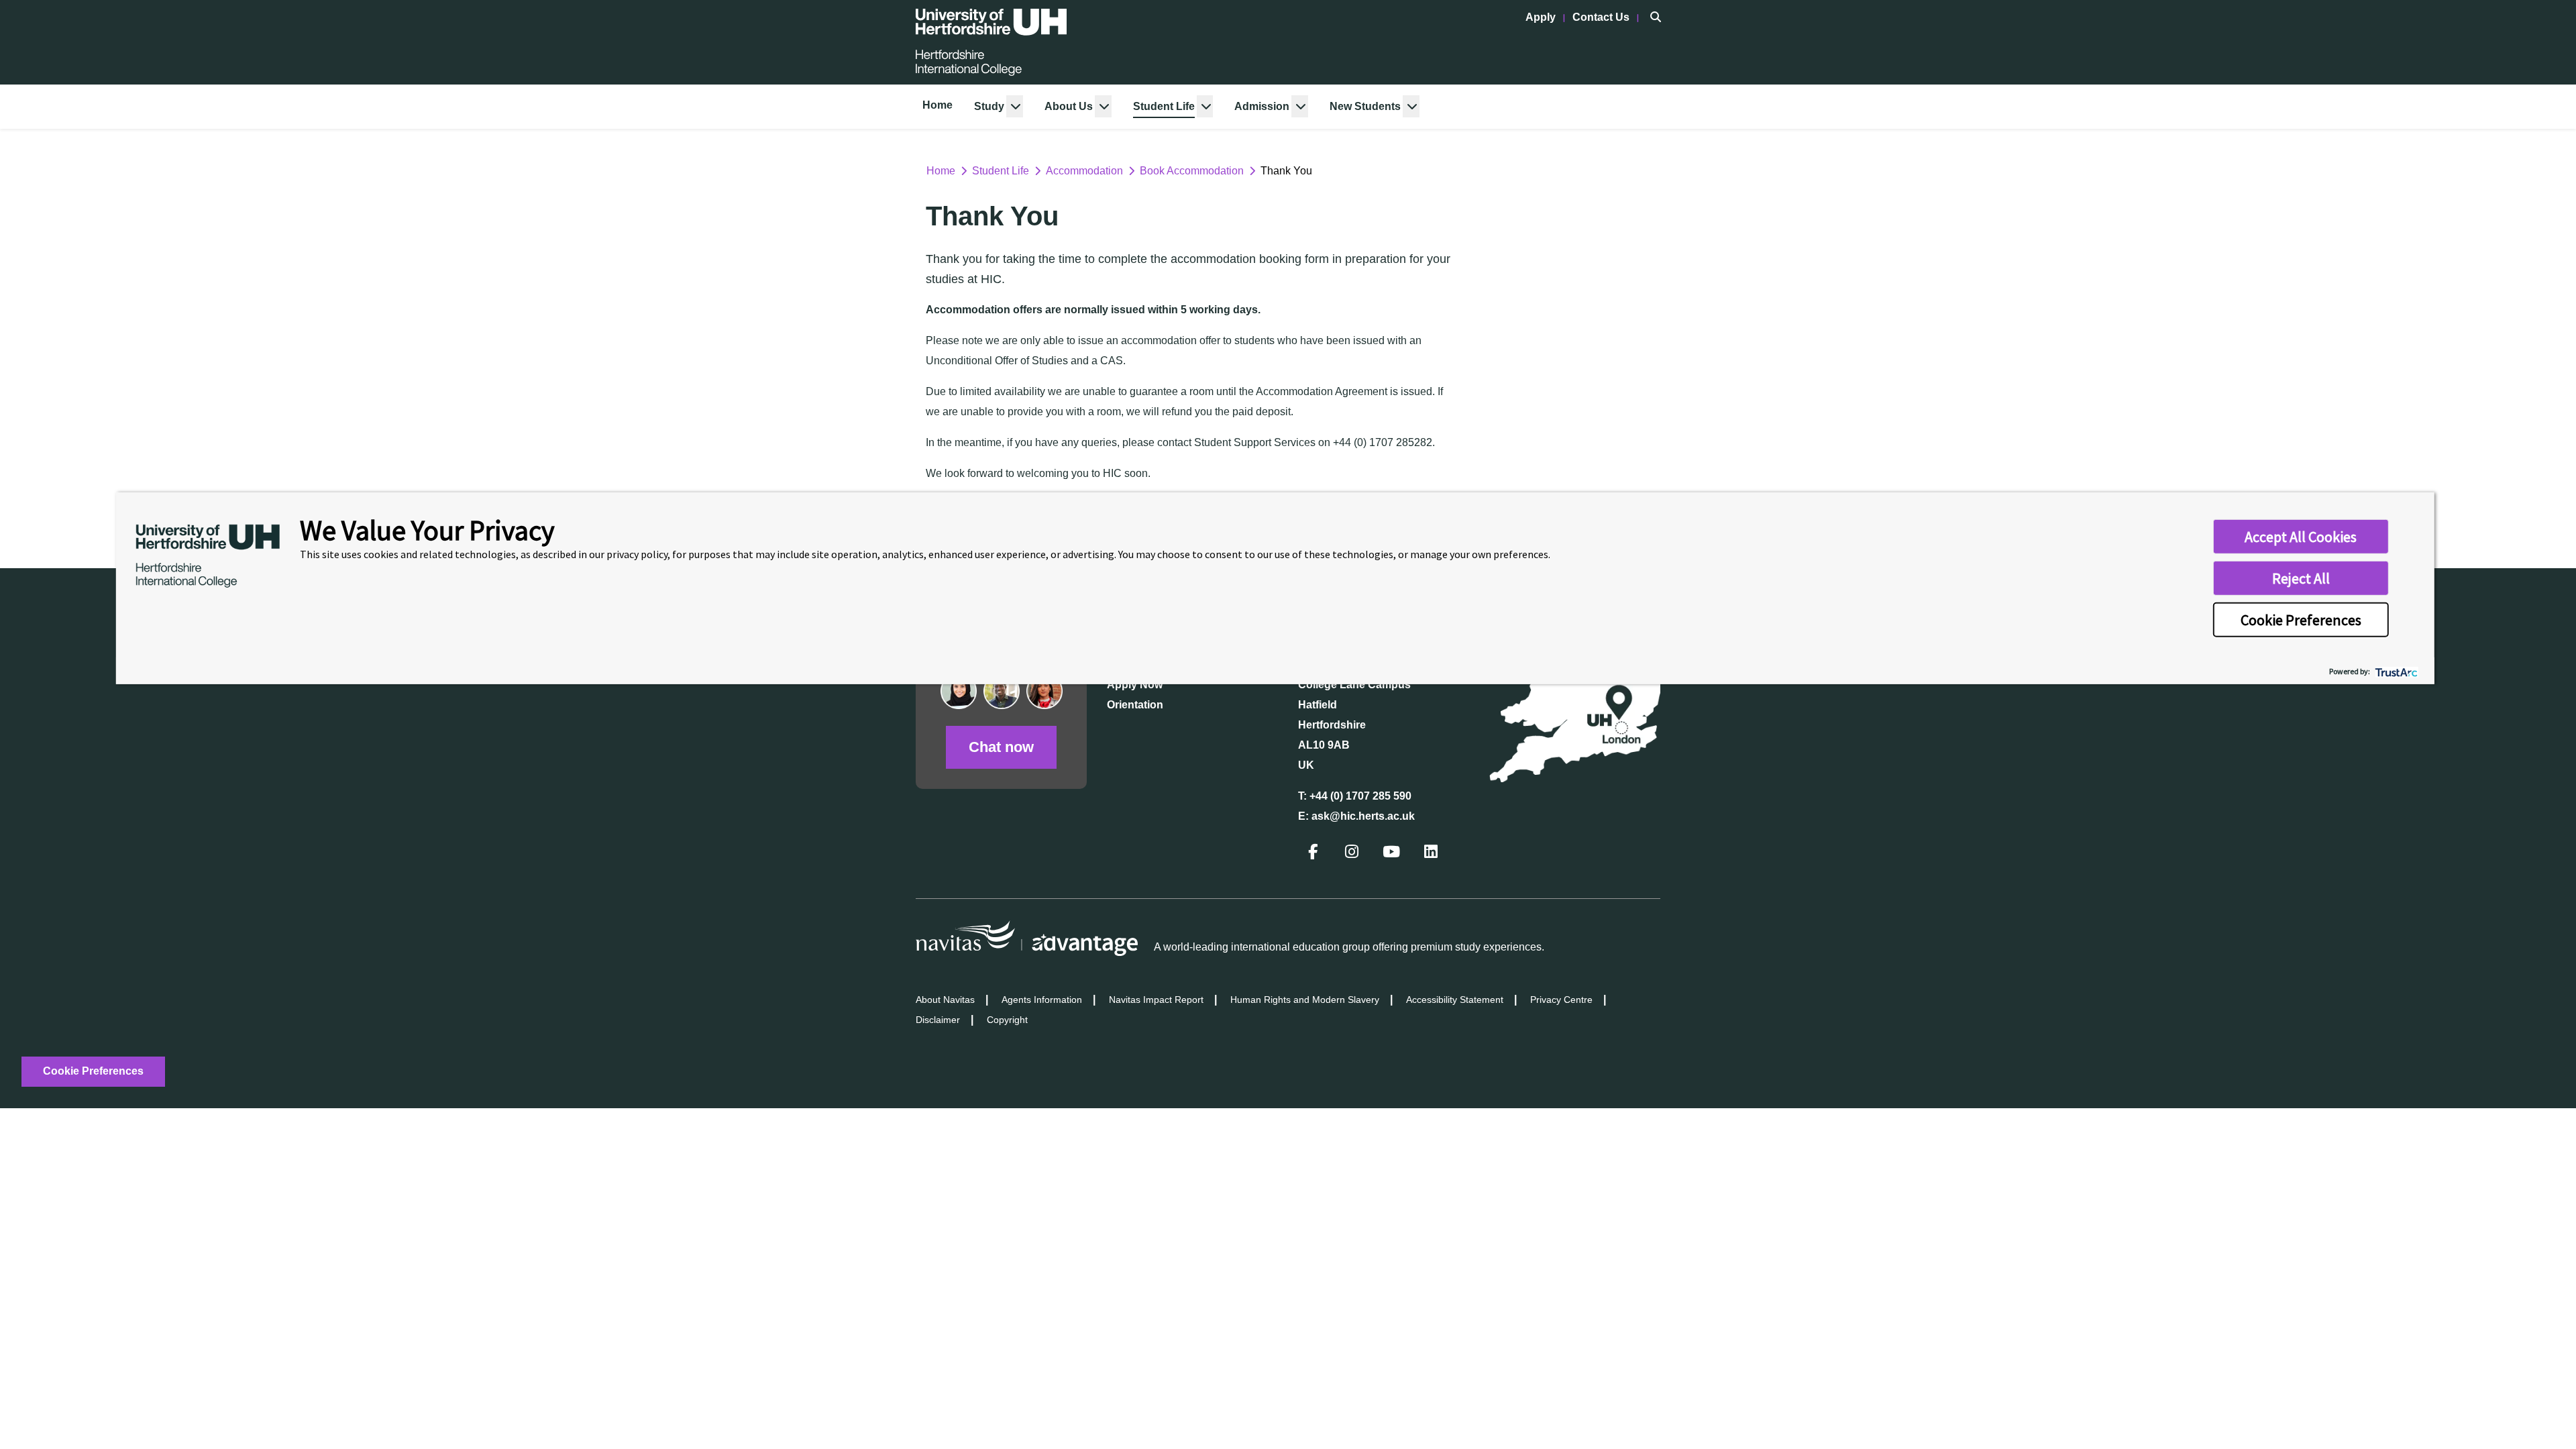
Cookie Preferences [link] (93, 1071)
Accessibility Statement (1455, 1000)
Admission (1262, 106)
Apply (1542, 17)
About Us (1069, 106)
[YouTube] (1393, 854)
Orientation (1135, 705)
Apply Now (1135, 685)
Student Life (1164, 106)
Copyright (1007, 1020)
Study (989, 106)
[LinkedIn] (1432, 854)
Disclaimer (938, 1020)
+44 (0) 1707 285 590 (1360, 796)
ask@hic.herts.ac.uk (1363, 816)
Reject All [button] (2301, 578)
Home (937, 105)
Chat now (1001, 747)
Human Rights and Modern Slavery (1305, 1000)
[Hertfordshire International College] (991, 42)
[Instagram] (1353, 854)
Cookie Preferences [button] (2301, 620)
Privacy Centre (1561, 1000)
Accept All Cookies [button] (2301, 537)
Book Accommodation (1192, 171)
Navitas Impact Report (1156, 1000)
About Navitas (945, 1000)
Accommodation (1084, 171)
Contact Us (1602, 17)
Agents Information (1042, 1000)
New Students (1365, 106)
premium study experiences (1476, 947)
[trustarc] (2395, 670)
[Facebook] (1314, 854)
